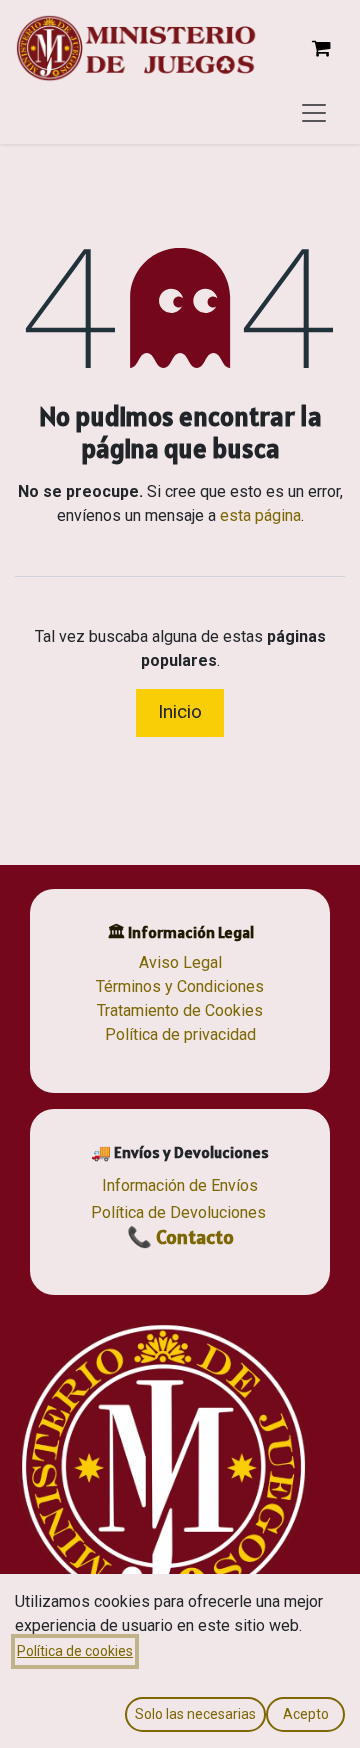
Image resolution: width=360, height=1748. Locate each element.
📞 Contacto (180, 1237)
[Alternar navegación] (314, 112)
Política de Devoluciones (178, 1212)
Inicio (180, 711)
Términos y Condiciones (180, 986)
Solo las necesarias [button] (195, 1714)
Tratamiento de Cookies (180, 1010)
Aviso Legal (180, 962)
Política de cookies (75, 1651)
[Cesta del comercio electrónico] (321, 48)
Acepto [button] (306, 1714)
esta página (260, 515)
